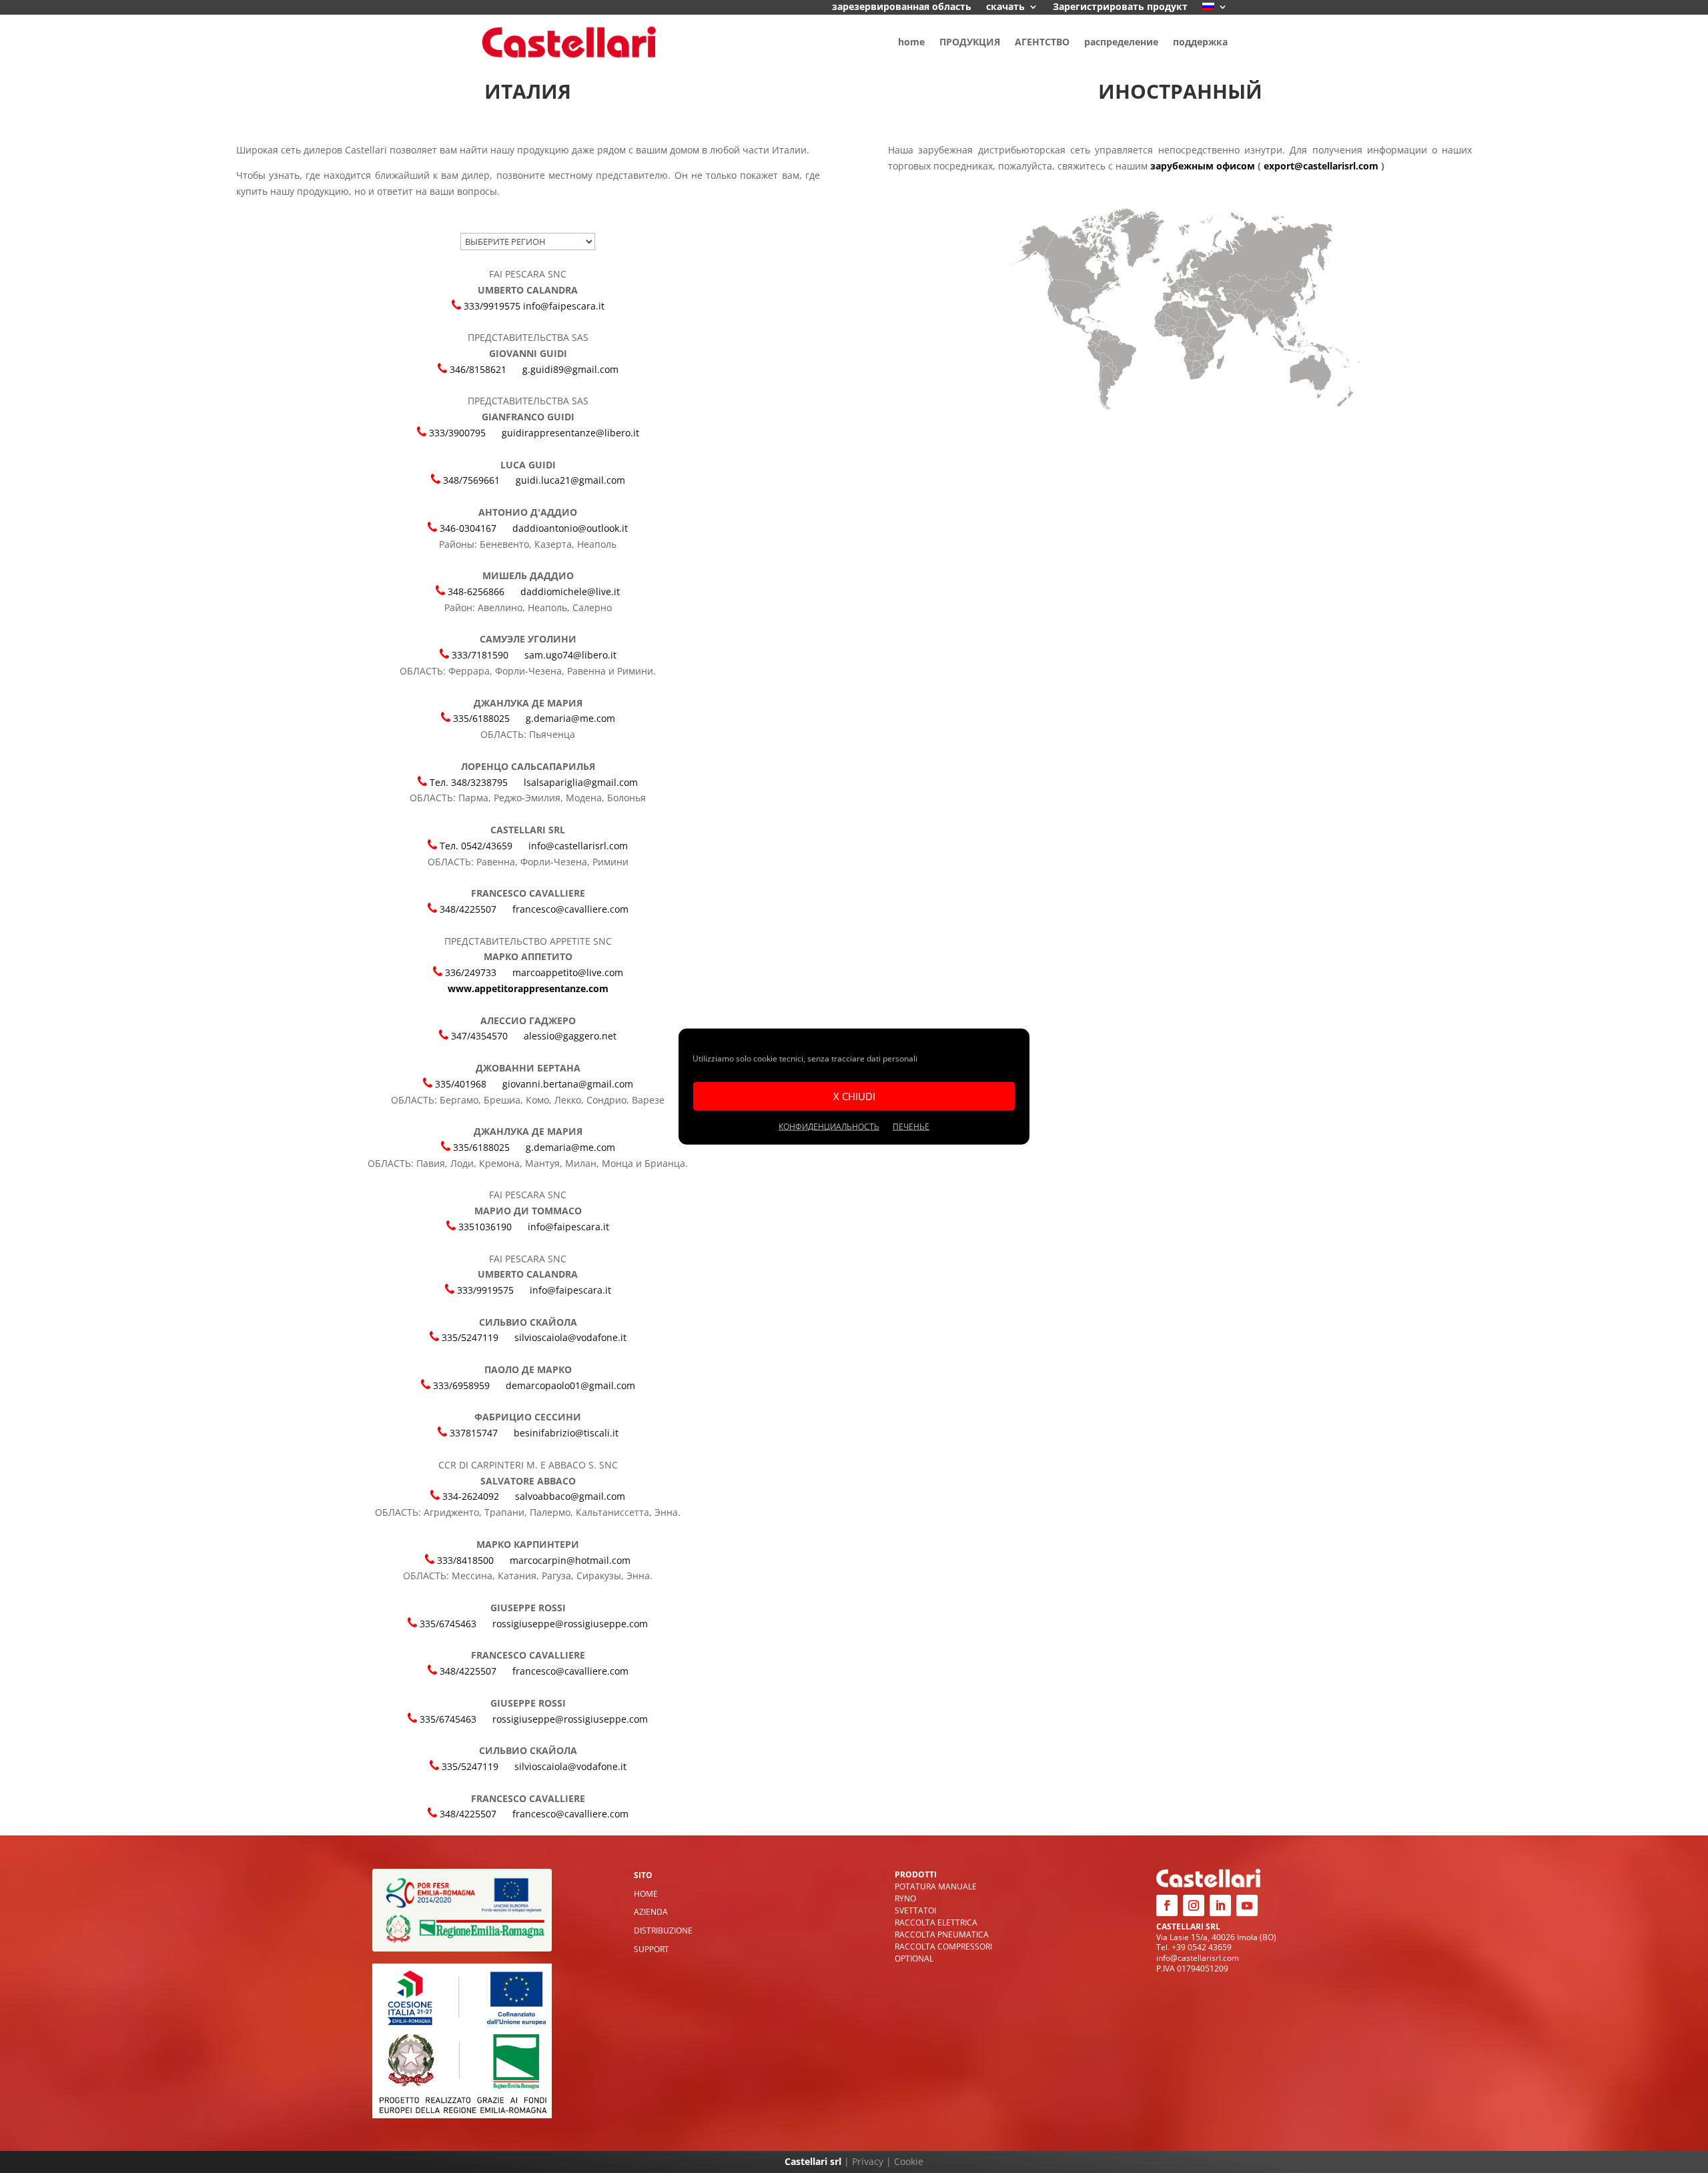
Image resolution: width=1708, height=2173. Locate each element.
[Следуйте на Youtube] (1247, 1905)
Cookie (909, 2161)
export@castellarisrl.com (1321, 166)
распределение (1121, 42)
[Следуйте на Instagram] (1194, 1905)
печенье (911, 1126)
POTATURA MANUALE (936, 1886)
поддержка (1200, 42)
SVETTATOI (915, 1910)
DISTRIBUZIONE (663, 1930)
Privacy (868, 2161)
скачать (1005, 7)
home (911, 42)
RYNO (905, 1898)
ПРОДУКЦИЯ (970, 42)
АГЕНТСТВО (1042, 42)
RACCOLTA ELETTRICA (936, 1922)
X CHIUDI (854, 1096)
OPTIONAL (914, 1959)
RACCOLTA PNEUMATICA (942, 1934)
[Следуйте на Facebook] (1167, 1905)
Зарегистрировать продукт (1120, 7)
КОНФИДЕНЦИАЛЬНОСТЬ (829, 1126)
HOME (646, 1894)
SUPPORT (652, 1949)
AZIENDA (651, 1912)
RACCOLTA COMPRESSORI (943, 1946)
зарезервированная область (902, 7)
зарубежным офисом (1203, 166)
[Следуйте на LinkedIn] (1220, 1905)
